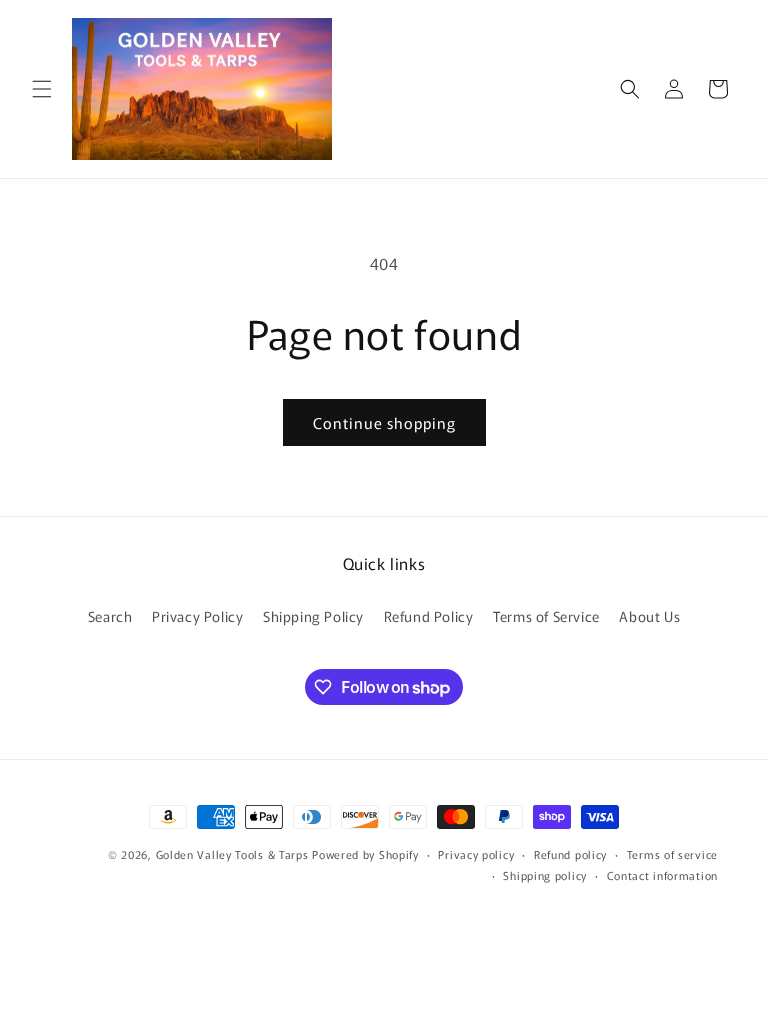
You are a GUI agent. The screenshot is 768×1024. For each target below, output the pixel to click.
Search (110, 616)
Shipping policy (545, 875)
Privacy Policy (197, 616)
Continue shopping (384, 422)
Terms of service (672, 854)
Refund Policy (429, 616)
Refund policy (570, 854)
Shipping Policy (313, 616)
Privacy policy (476, 854)
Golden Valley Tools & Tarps (232, 854)
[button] (42, 89)
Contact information (662, 875)
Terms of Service (546, 616)
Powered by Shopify (365, 854)
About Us (649, 616)
